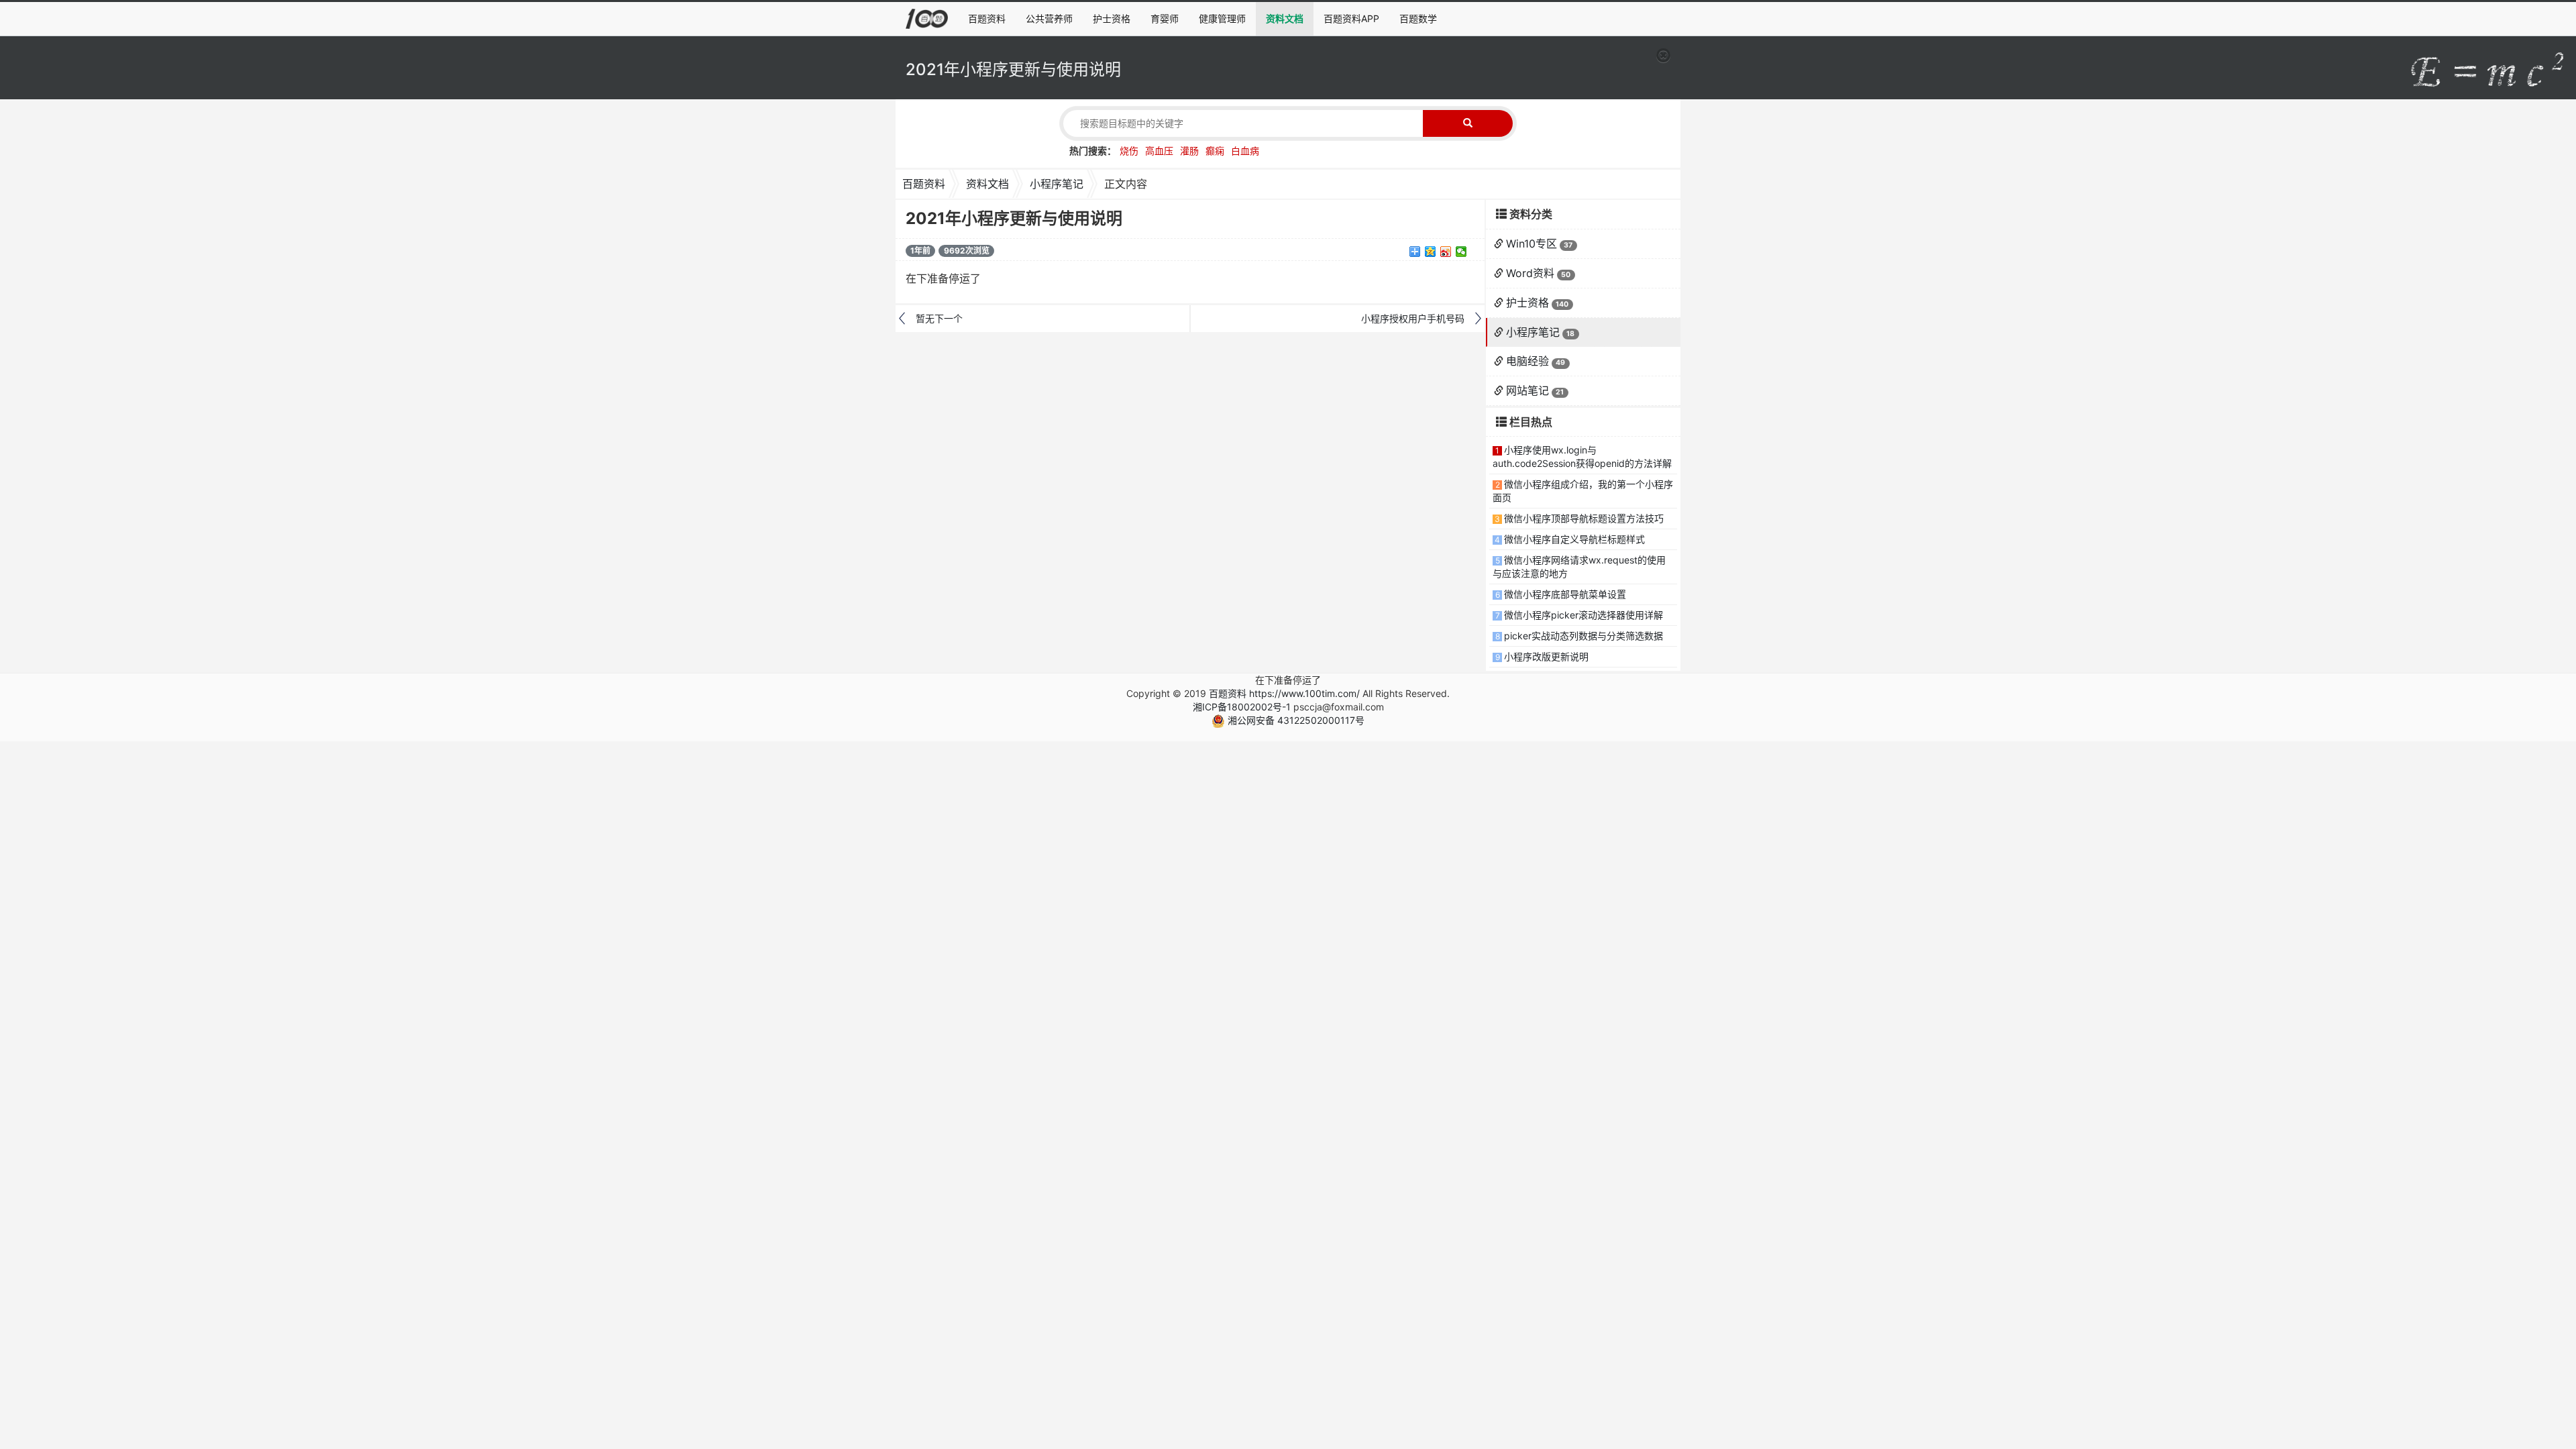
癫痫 (1215, 151)
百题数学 (1418, 18)
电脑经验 (1527, 361)
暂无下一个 (939, 318)
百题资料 (987, 18)
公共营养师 (1049, 18)
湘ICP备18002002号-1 (1242, 707)
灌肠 (1189, 151)
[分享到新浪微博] (1446, 252)
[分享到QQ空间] (1431, 252)
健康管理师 (1222, 18)
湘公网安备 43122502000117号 (1295, 720)
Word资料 (1530, 273)
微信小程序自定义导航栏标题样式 (1574, 539)
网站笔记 (1527, 390)
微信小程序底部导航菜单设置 (1565, 594)
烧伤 (1129, 151)
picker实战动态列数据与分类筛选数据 (1584, 636)
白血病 (1245, 151)
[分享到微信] (1461, 252)
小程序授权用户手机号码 (1413, 318)
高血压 (1159, 151)
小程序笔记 (1057, 184)
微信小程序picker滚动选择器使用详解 (1584, 615)
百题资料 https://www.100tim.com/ (1284, 693)
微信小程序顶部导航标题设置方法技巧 (1584, 518)
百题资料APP (1351, 18)
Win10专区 (1532, 244)
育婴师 (1165, 18)
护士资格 (1112, 18)
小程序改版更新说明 (1546, 656)
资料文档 (1285, 18)
